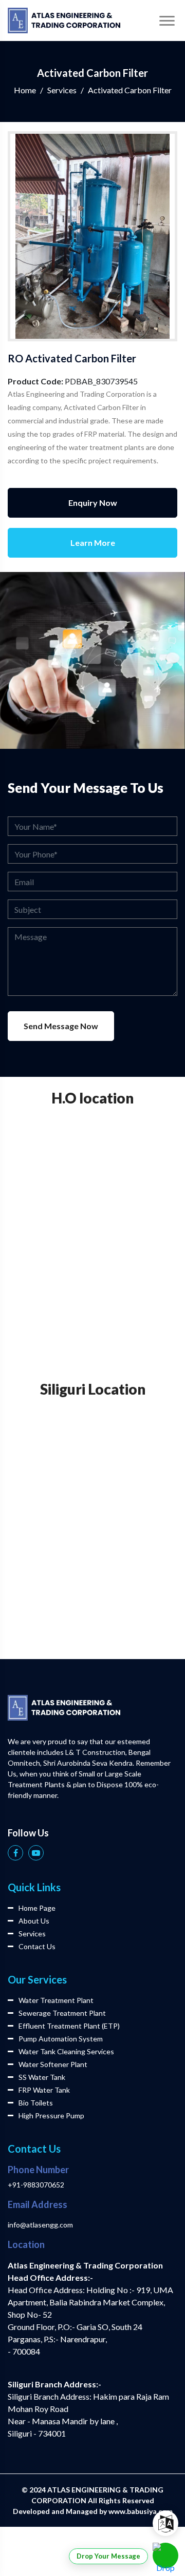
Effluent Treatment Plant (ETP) (69, 2026)
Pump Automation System (61, 2039)
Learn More (93, 543)
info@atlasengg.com (40, 2225)
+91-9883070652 (36, 2185)
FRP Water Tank (44, 2090)
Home (25, 90)
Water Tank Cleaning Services (66, 2051)
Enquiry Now (93, 503)
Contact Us (37, 1946)
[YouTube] (36, 1853)
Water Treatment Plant (56, 2000)
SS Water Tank (42, 2077)
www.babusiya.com (141, 2511)
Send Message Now (61, 1026)
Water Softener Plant (53, 2064)
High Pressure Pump (51, 2115)
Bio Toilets (36, 2103)
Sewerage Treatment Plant (62, 2013)
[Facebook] (15, 1853)
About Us (34, 1921)
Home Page (37, 1908)
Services (62, 90)
